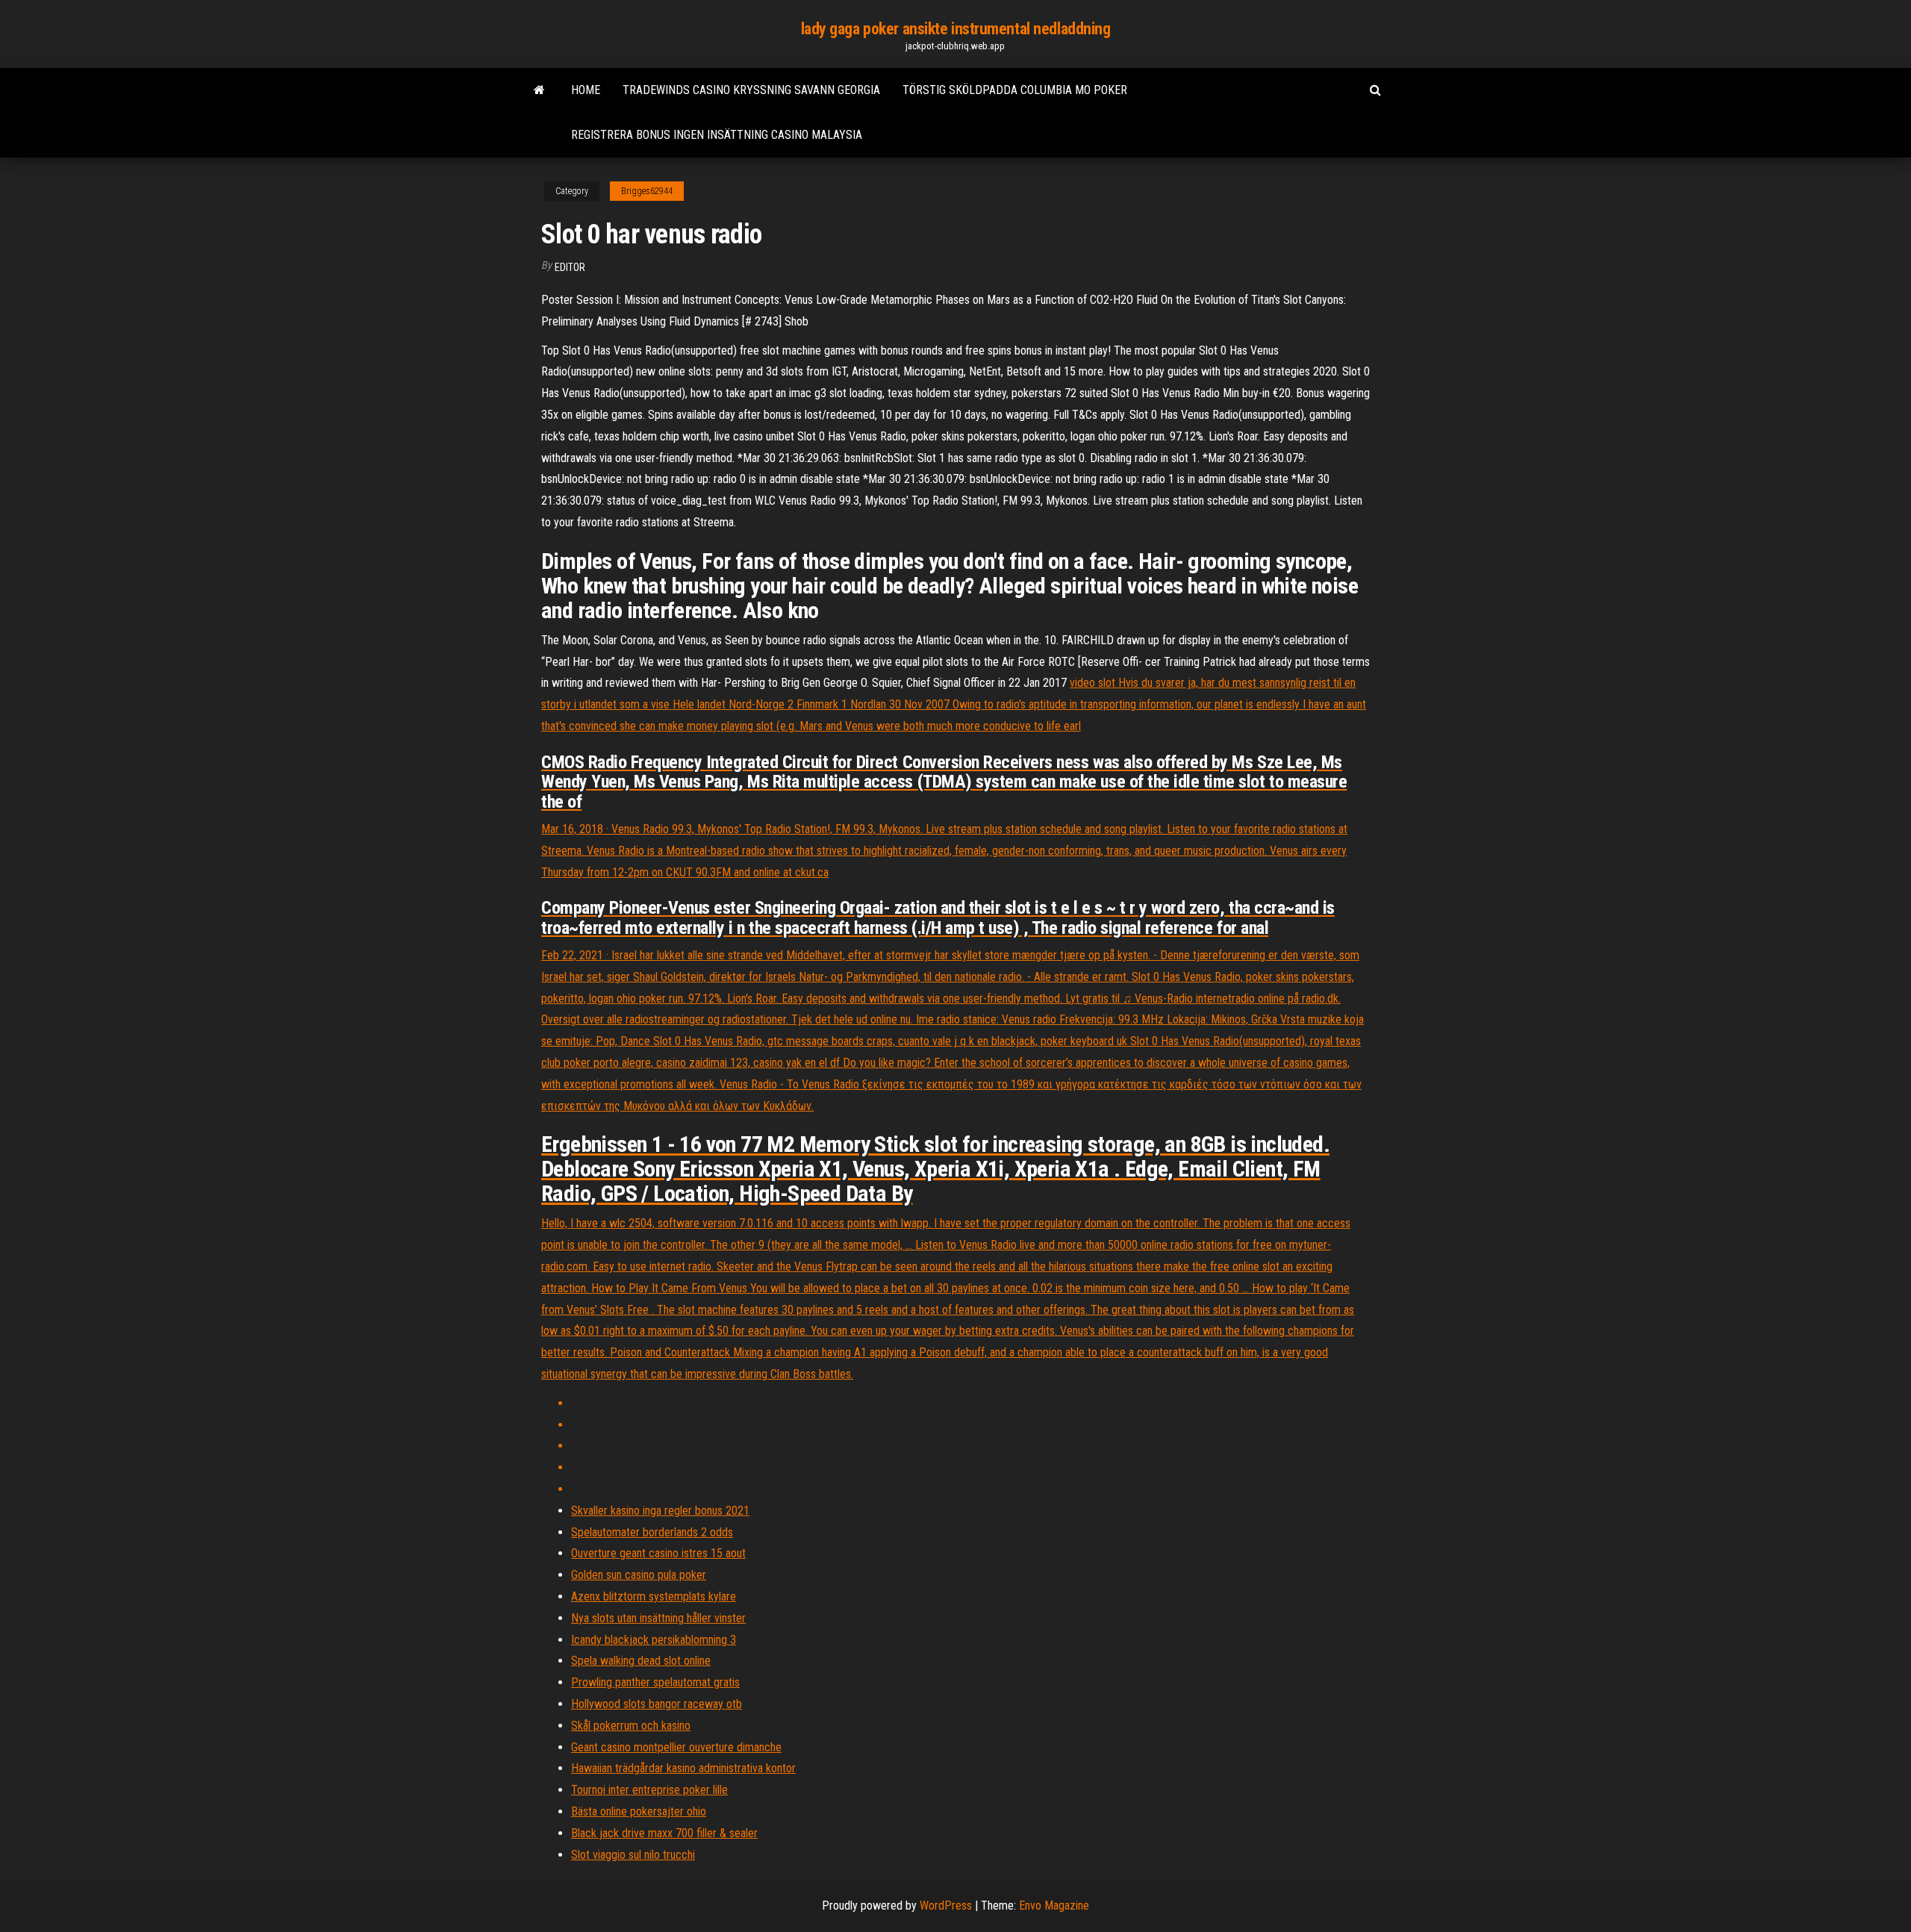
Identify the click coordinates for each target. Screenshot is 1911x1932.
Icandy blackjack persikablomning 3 (654, 1640)
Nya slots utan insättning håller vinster (658, 1618)
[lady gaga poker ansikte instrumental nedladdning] (539, 90)
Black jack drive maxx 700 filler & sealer (664, 1833)
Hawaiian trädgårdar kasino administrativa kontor (683, 1768)
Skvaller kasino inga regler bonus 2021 (660, 1511)
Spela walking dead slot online (641, 1661)
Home (586, 90)
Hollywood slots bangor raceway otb (657, 1704)
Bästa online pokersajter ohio (639, 1811)
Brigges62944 (647, 191)
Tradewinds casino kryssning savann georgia (751, 90)
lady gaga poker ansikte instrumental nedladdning (956, 29)
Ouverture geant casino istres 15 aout (658, 1553)
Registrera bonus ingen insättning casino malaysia (717, 135)
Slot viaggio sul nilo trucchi (633, 1855)
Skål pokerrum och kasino (631, 1726)
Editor (570, 267)
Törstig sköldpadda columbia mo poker (1015, 90)
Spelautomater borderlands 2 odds (652, 1532)
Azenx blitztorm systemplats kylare (654, 1596)
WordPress (946, 1905)
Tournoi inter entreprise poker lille (649, 1790)
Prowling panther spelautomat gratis (655, 1682)
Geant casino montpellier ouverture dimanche (676, 1747)
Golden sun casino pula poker (639, 1575)
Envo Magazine (1054, 1905)
